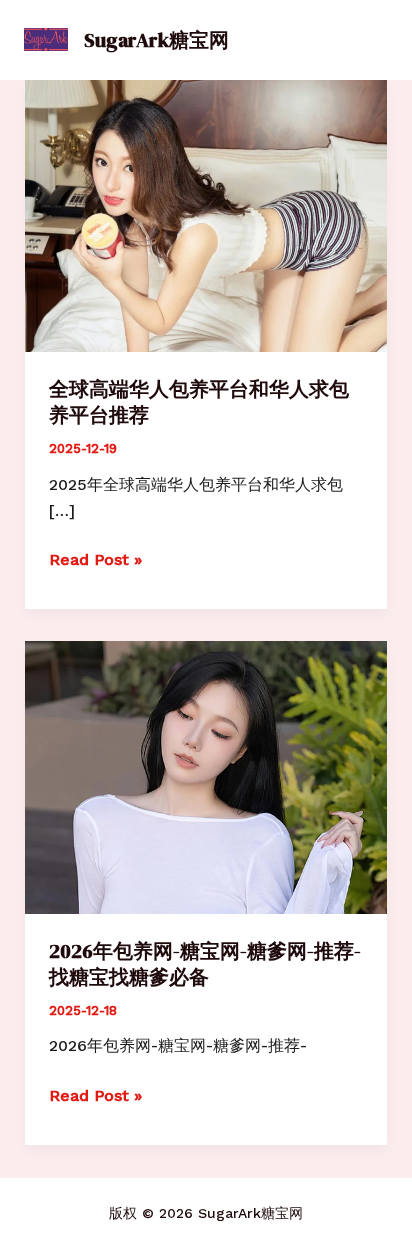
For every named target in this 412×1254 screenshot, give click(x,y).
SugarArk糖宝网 (156, 40)
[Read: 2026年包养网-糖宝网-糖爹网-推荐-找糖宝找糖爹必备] (206, 776)
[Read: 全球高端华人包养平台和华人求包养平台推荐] (206, 214)
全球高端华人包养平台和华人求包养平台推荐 (199, 402)
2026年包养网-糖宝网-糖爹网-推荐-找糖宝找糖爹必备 (205, 964)
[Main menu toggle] (365, 40)
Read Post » (95, 561)
